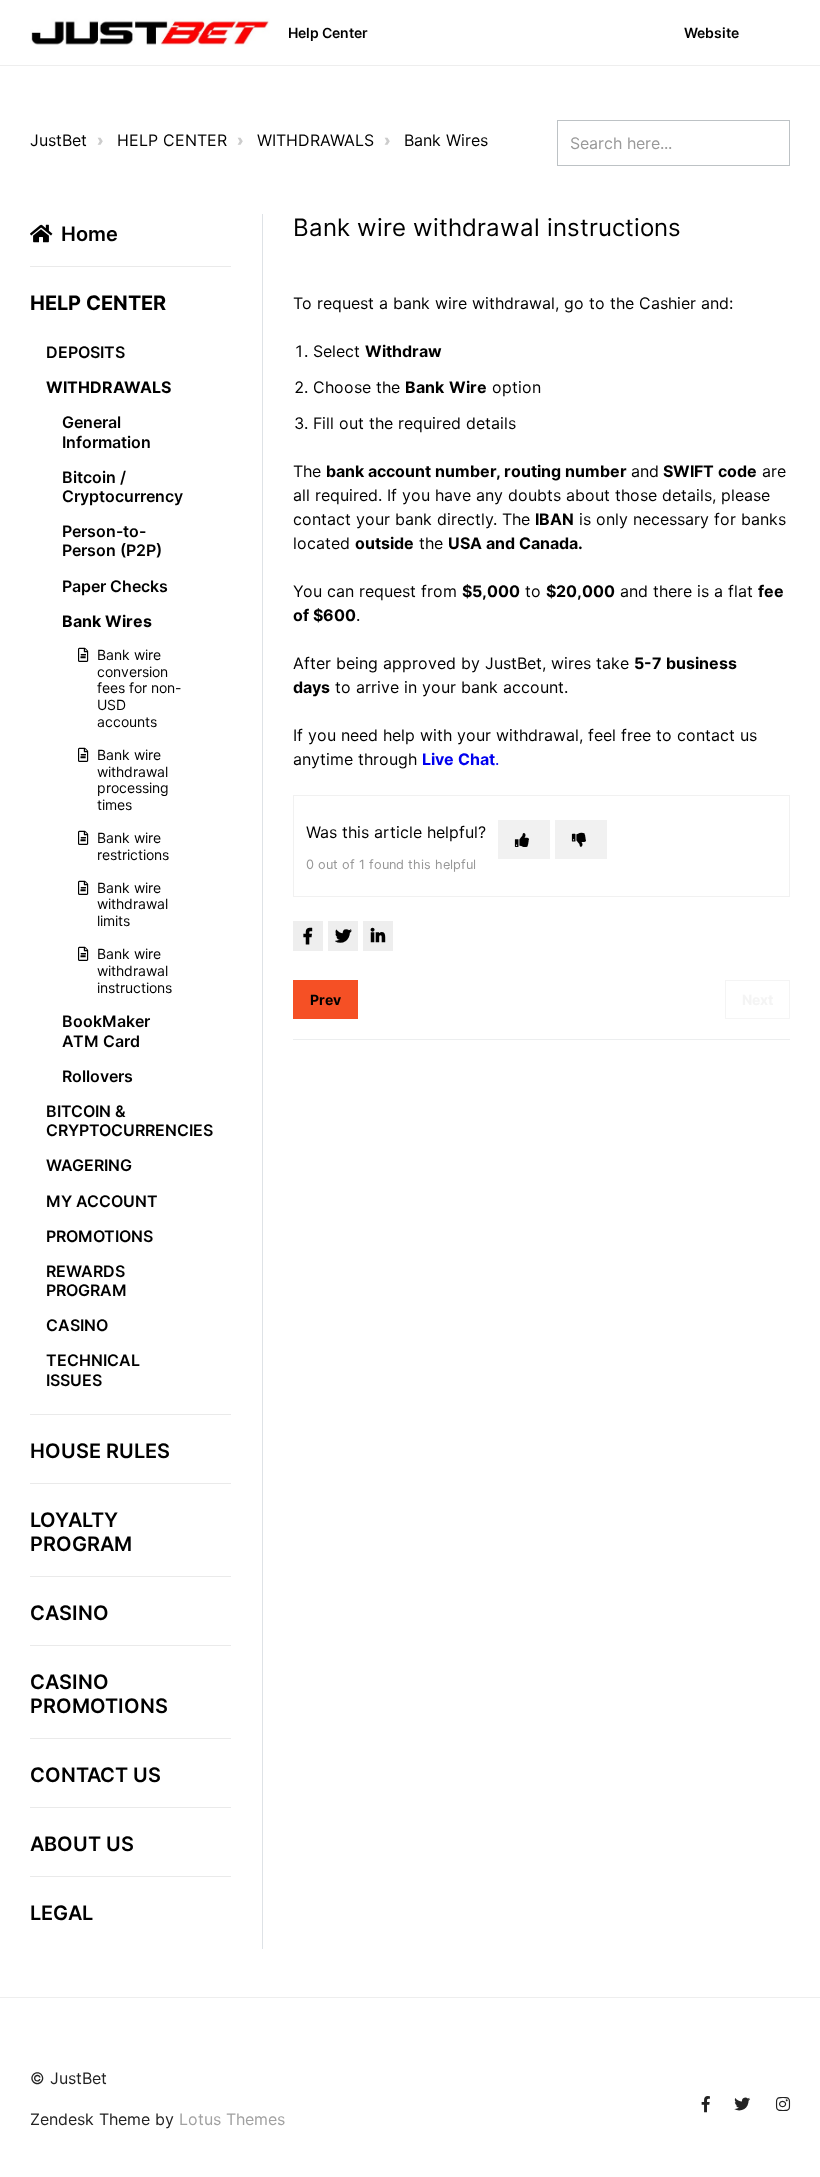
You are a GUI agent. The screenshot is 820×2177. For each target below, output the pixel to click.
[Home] (150, 33)
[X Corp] (343, 936)
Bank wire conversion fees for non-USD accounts (139, 688)
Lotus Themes (232, 2119)
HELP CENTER (172, 140)
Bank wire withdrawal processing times (133, 779)
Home (89, 234)
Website (711, 32)
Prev (325, 999)
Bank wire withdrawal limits (132, 904)
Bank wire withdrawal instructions (134, 970)
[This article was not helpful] (581, 839)
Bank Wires (446, 140)
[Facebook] (308, 936)
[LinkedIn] (378, 936)
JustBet (58, 140)
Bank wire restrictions (133, 846)
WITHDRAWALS (315, 140)
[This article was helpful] (524, 839)
